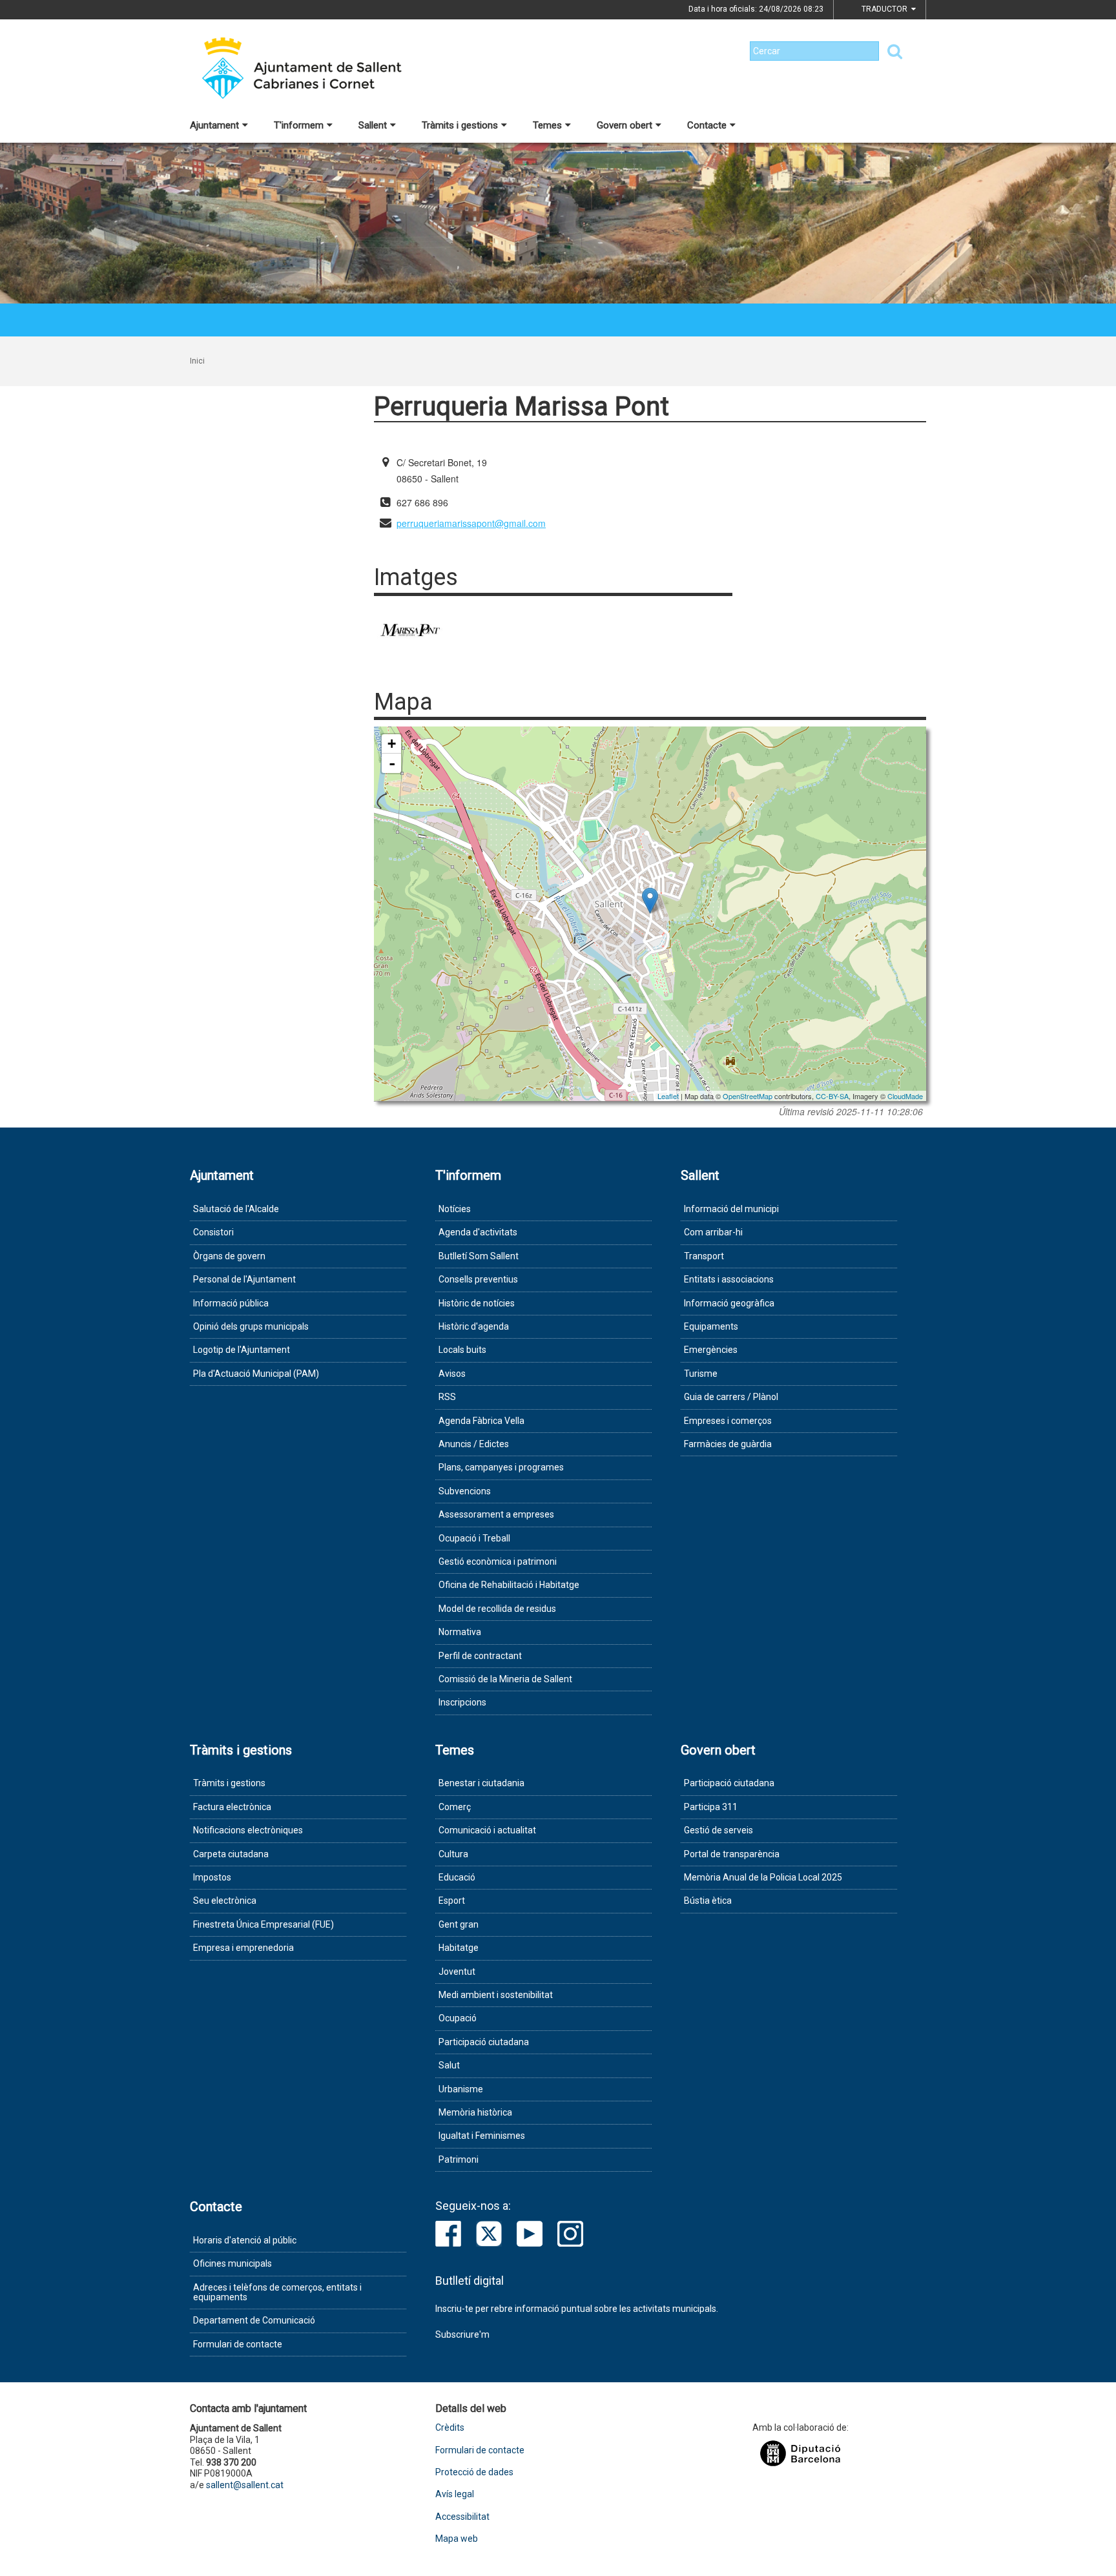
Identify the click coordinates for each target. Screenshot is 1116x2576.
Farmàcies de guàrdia (728, 1444)
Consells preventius (478, 1279)
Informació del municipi (731, 1209)
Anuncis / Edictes (474, 1444)
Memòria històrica (475, 2112)
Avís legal (455, 2494)
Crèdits (450, 2428)
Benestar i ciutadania (481, 1783)
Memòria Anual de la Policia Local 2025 (763, 1877)
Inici (197, 361)
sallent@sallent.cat (245, 2485)
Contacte (707, 125)
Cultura (453, 1854)
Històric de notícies (477, 1303)
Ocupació (458, 2018)
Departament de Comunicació (254, 2320)
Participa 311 (711, 1807)
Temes (547, 125)
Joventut (457, 1972)
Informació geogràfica (729, 1303)
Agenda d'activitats (478, 1232)
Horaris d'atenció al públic (245, 2240)
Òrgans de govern (229, 1256)
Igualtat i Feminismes (482, 2136)
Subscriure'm (462, 2334)
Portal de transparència (732, 1854)
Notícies (455, 1209)
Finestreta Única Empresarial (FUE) (263, 1924)
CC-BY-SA (832, 1096)
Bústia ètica (708, 1901)
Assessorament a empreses (496, 1514)
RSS (447, 1397)
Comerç (455, 1807)
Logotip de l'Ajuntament (242, 1350)
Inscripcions (462, 1702)
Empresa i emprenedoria (243, 1948)
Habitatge (459, 1948)
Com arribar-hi (713, 1232)
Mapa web (457, 2539)
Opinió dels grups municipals (251, 1326)
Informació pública (231, 1303)
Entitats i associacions (729, 1279)
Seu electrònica (225, 1901)
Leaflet (668, 1096)
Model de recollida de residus (497, 1609)
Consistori (213, 1232)
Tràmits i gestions (460, 125)
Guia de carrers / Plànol (731, 1397)
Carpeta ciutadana (231, 1854)
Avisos (452, 1374)
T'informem (299, 125)
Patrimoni (459, 2159)
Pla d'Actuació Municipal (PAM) (256, 1374)
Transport (704, 1256)
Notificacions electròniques (248, 1830)
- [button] (392, 763)
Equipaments (711, 1326)
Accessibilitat (462, 2517)
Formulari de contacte (238, 2344)
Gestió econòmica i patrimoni (498, 1561)
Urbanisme (461, 2089)
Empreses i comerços (728, 1421)
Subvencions (465, 1491)
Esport (452, 1901)
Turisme (701, 1374)
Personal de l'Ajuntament (244, 1279)
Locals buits (462, 1350)
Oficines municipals (232, 2263)
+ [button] (392, 744)
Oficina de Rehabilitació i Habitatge (509, 1585)
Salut (449, 2065)
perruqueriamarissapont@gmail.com (471, 523)
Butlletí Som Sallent (479, 1256)
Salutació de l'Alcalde (236, 1209)
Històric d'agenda (474, 1326)
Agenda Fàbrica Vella (481, 1421)
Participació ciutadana (484, 2042)
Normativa (460, 1632)
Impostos (212, 1877)
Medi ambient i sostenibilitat (496, 1995)
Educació (457, 1877)
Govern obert (625, 125)
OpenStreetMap (748, 1096)
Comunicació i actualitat (487, 1830)
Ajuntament (214, 125)
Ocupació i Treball (474, 1538)
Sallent (373, 125)
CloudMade (905, 1096)
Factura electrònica (232, 1807)
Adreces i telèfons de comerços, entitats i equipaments (277, 2292)
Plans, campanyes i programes (501, 1467)
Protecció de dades (474, 2472)
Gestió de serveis (718, 1830)
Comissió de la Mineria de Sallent (505, 1679)
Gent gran (459, 1924)
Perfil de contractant (480, 1656)
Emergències (711, 1350)
